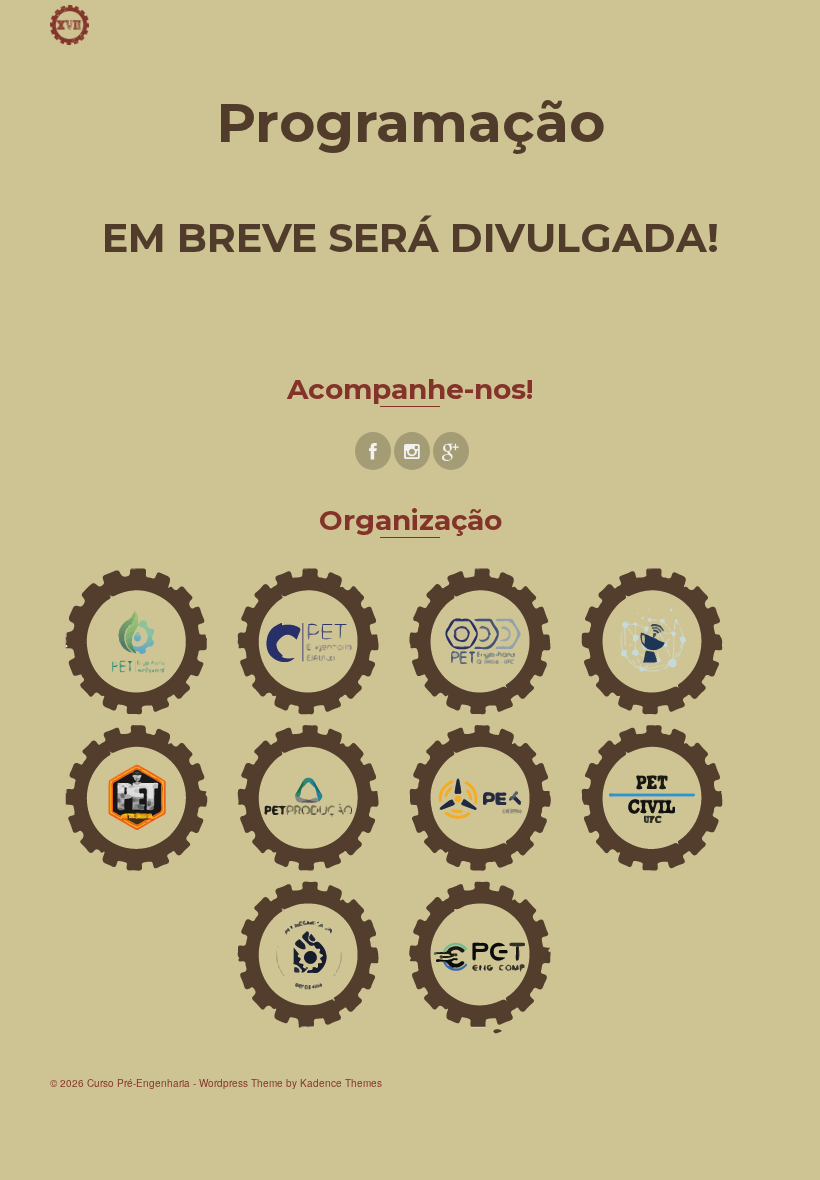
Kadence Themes (341, 1083)
